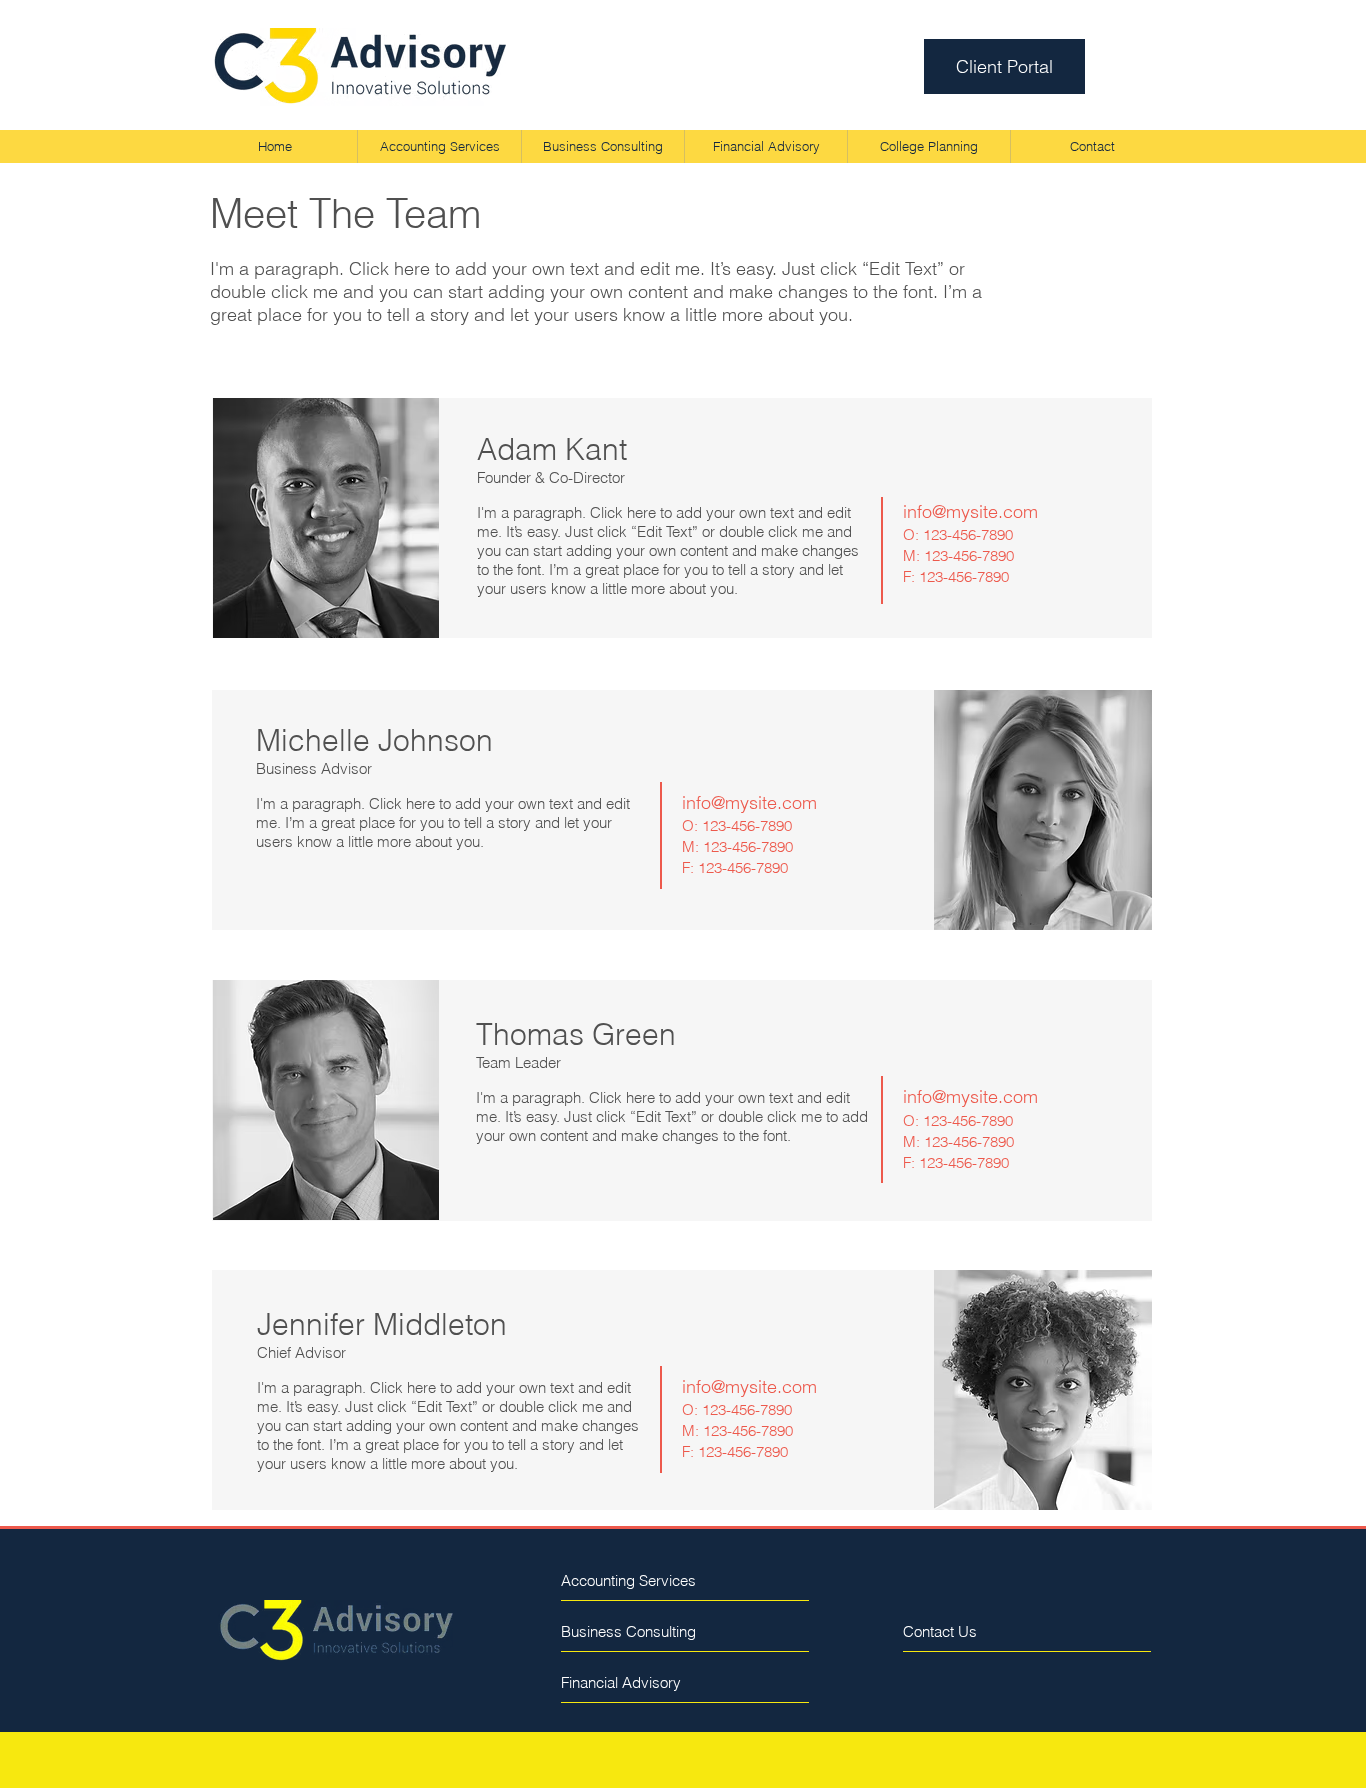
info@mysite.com (970, 511)
